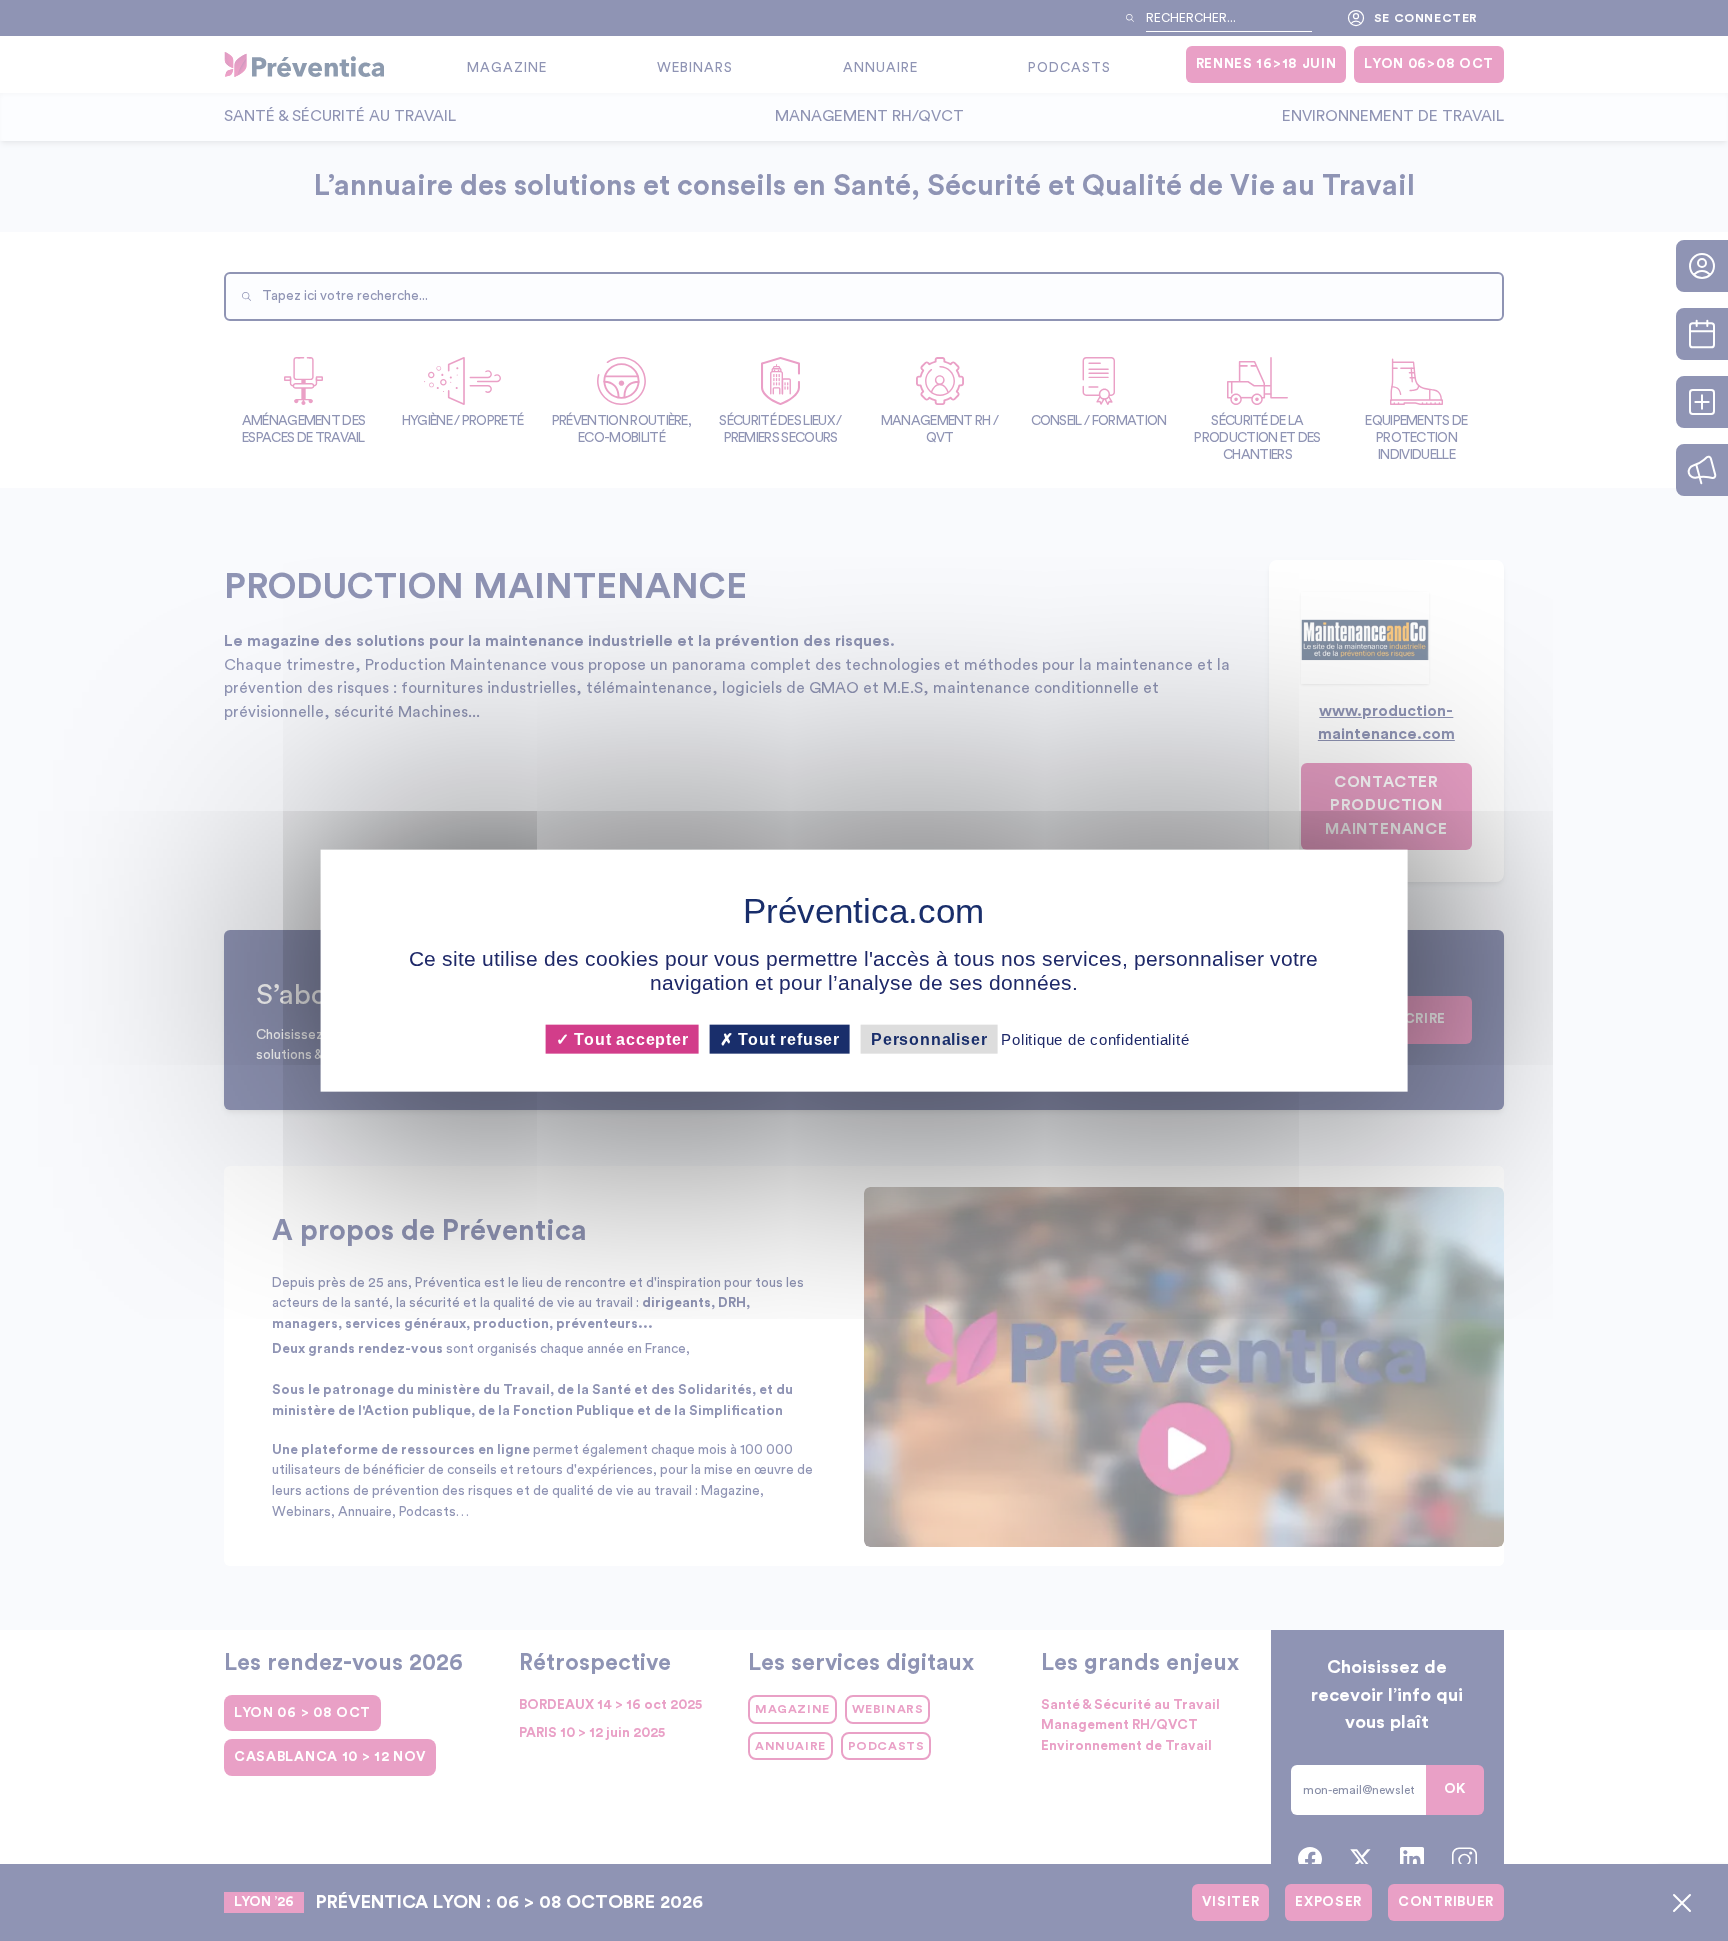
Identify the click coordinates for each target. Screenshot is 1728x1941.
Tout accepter (628, 1039)
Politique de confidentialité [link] (1095, 1039)
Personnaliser (929, 1039)
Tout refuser (787, 1039)
